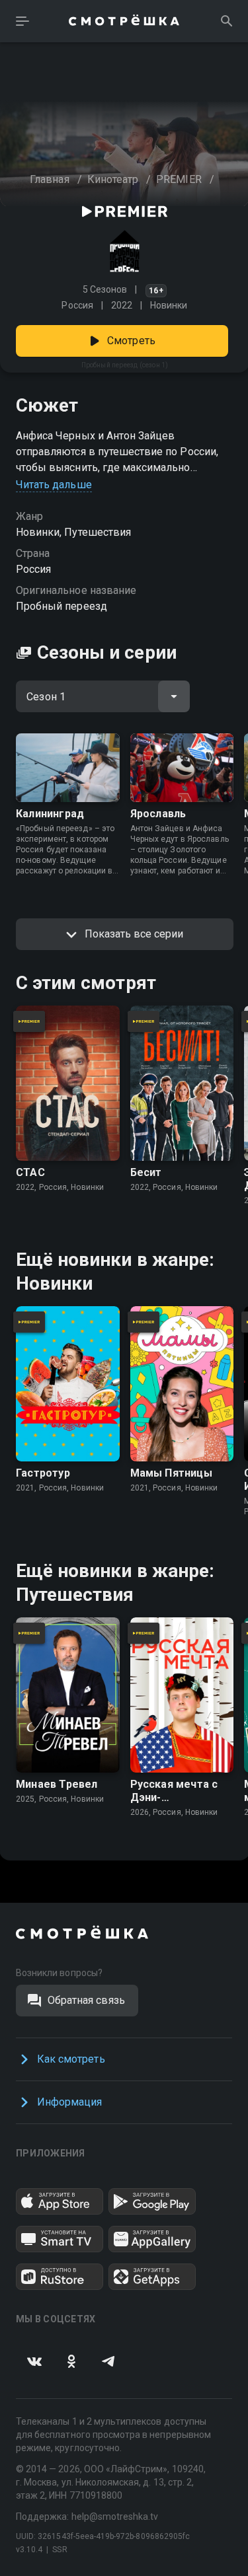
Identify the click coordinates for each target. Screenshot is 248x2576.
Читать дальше (54, 485)
